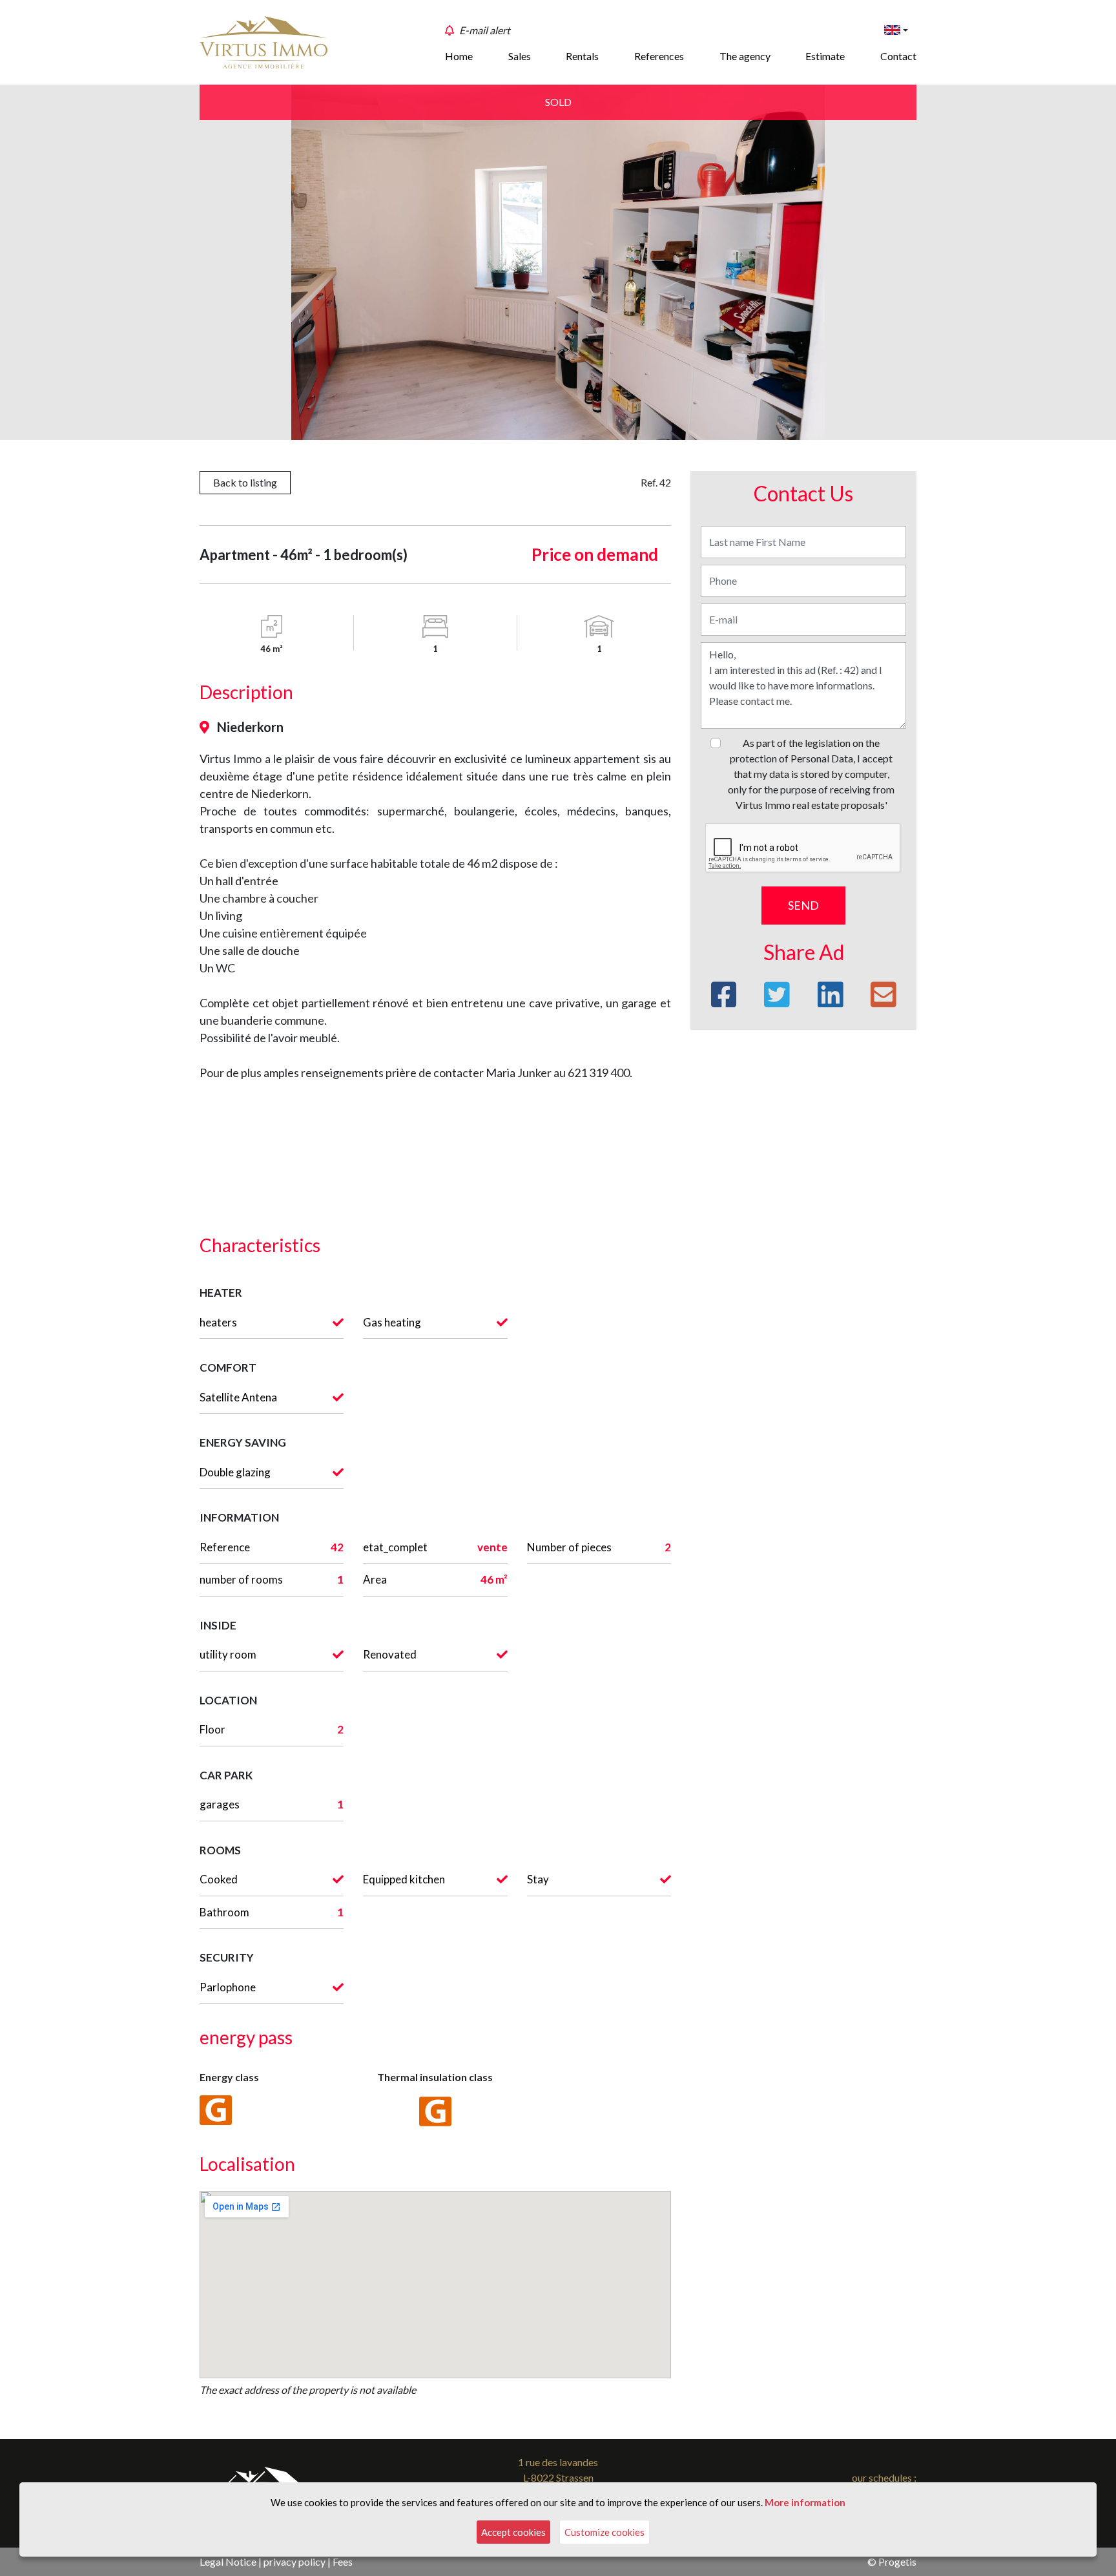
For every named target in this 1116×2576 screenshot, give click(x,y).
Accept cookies (513, 2532)
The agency (745, 56)
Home (459, 56)
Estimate (825, 56)
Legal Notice (228, 2561)
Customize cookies (604, 2532)
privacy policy (294, 2561)
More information (805, 2502)
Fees (343, 2561)
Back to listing (245, 482)
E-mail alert (485, 30)
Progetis (897, 2561)
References (659, 56)
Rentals (582, 56)
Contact (898, 56)
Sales (520, 56)
